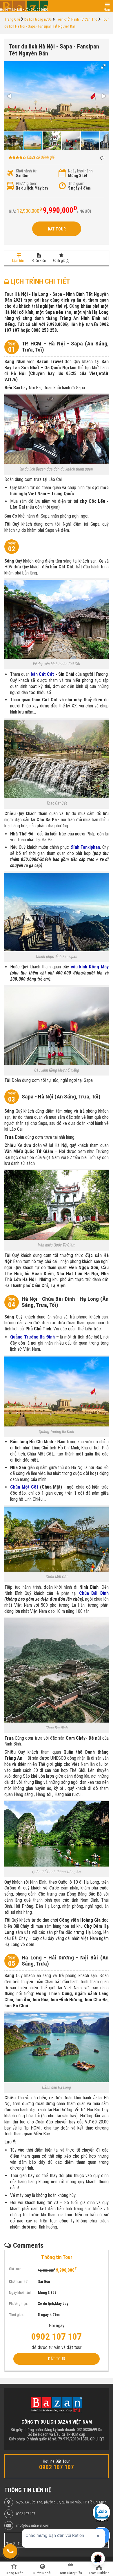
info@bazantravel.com (33, 2525)
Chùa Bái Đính (94, 1593)
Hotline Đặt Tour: (57, 2461)
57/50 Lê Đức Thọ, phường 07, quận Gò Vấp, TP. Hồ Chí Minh (61, 2502)
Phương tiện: (26, 183)
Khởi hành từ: (27, 171)
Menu (107, 10)
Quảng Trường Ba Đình (32, 1337)
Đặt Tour (57, 229)
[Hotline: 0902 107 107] (10, 2551)
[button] (103, 66)
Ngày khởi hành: (81, 171)
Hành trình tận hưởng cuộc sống (24, 10)
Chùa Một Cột (24, 1487)
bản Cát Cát (42, 674)
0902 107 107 (25, 2514)
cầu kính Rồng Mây (90, 967)
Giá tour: (15, 2269)
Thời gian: (76, 183)
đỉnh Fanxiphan (85, 847)
